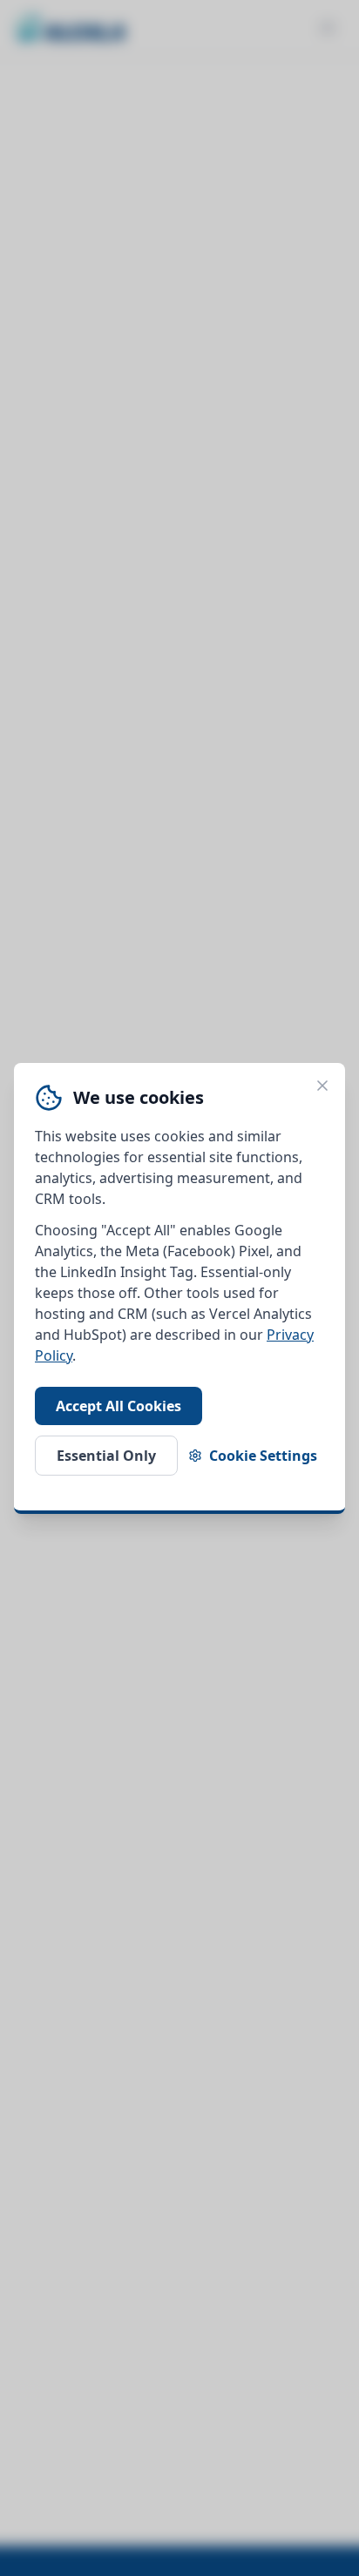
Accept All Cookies (119, 1406)
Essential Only (106, 1456)
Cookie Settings (263, 1456)
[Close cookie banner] (322, 1086)
